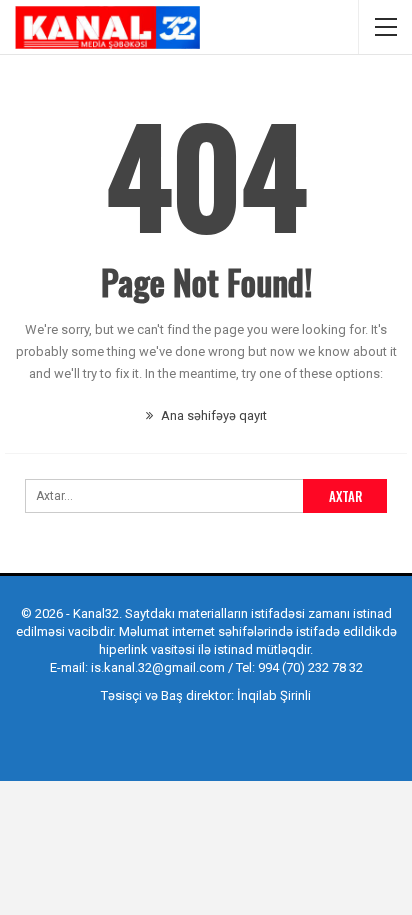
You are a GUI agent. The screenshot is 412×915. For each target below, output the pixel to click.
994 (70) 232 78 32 (310, 667)
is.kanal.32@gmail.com (158, 667)
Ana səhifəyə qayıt (212, 415)
